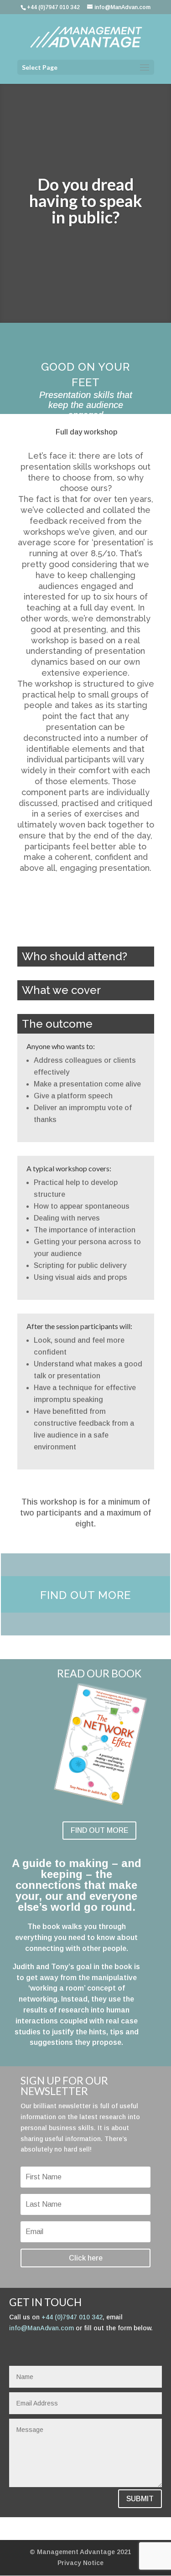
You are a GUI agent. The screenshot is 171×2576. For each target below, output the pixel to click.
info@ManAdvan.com (41, 2328)
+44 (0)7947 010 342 (72, 2317)
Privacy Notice (80, 2563)
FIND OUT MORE (99, 1830)
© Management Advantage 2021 (80, 2552)
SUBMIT (140, 2499)
